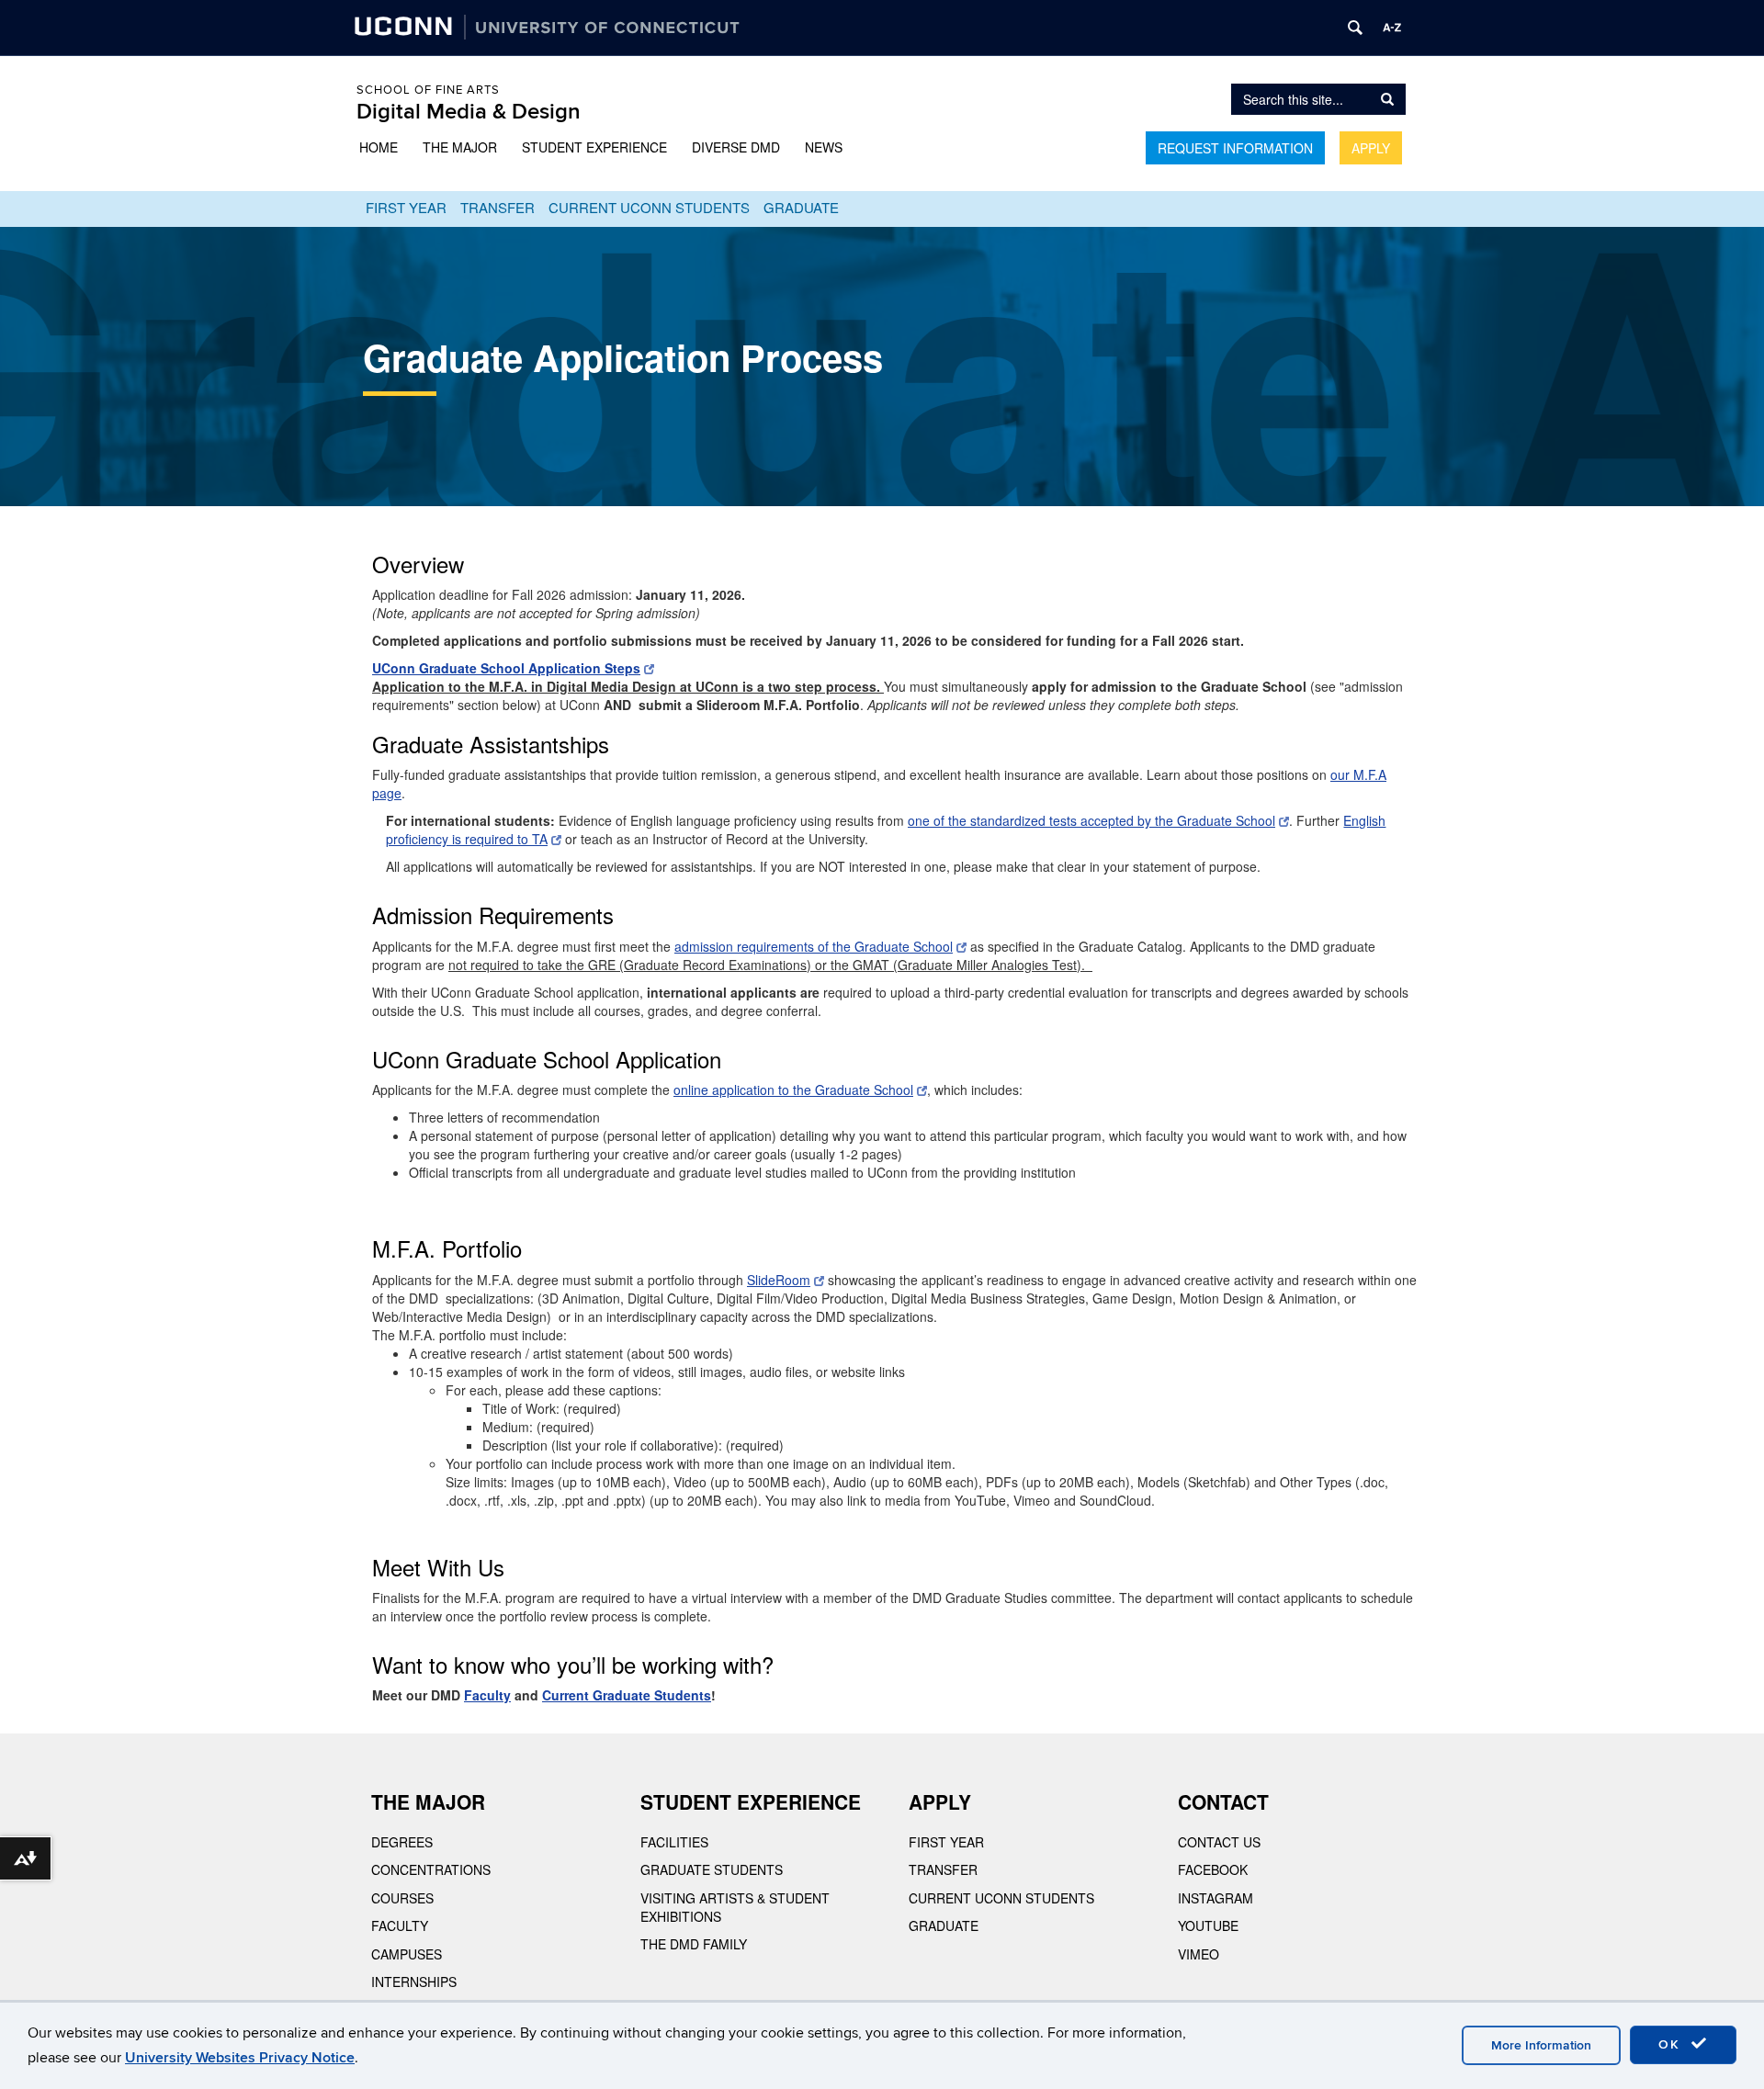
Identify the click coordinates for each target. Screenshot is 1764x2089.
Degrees (402, 1842)
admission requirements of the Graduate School (814, 946)
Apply (1371, 148)
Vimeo (1199, 1954)
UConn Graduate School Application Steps (506, 668)
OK (1672, 2044)
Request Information (1235, 148)
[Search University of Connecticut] (1355, 28)
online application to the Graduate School (793, 1090)
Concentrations (431, 1869)
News (824, 147)
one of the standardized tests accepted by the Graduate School (1091, 820)
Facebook (1213, 1869)
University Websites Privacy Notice (240, 2058)
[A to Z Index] (1392, 28)
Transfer (498, 207)
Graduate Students (712, 1869)
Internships (414, 1982)
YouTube (1208, 1925)
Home (379, 147)
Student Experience (594, 147)
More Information (1541, 2045)
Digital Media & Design (469, 112)
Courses (402, 1898)
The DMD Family (694, 1944)
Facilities (674, 1842)
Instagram (1216, 1898)
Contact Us (1219, 1842)
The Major (460, 147)
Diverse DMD (736, 147)
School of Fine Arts (428, 90)
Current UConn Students (649, 207)
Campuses (407, 1954)
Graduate (801, 207)
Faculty (400, 1925)
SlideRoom (779, 1280)
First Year (406, 207)
